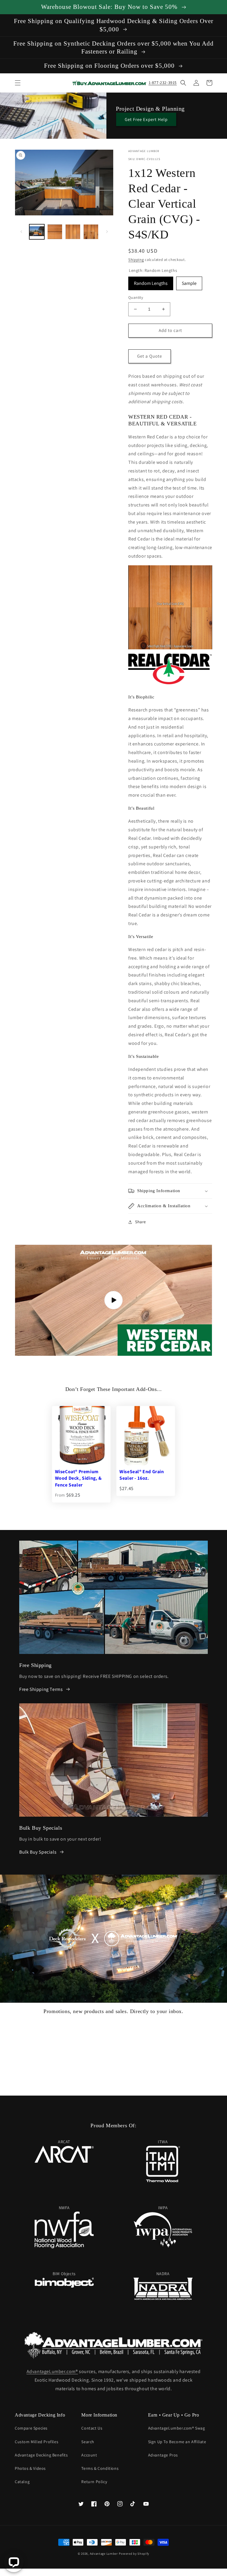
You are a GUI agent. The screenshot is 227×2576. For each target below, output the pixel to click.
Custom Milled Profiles (37, 2442)
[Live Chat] (14, 2562)
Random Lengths (151, 281)
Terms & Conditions (100, 2468)
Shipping (136, 260)
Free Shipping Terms (41, 1689)
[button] (18, 83)
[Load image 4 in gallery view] (91, 232)
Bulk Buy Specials (38, 1852)
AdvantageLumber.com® (52, 2371)
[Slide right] (107, 232)
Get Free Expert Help (146, 119)
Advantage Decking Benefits (41, 2455)
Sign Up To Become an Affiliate (177, 2442)
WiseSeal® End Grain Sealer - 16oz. (142, 1475)
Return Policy (94, 2482)
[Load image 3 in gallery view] (73, 232)
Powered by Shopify (134, 2554)
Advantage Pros (163, 2455)
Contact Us (92, 2428)
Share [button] (141, 1222)
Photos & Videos (30, 2468)
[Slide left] (21, 232)
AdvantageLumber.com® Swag (177, 2428)
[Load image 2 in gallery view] (55, 232)
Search (88, 2442)
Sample (189, 281)
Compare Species (31, 2428)
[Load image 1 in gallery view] (37, 232)
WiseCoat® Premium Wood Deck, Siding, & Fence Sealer (78, 1478)
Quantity (136, 297)
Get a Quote (150, 356)
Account (89, 2455)
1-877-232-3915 (163, 83)
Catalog (22, 2482)
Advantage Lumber (104, 2554)
